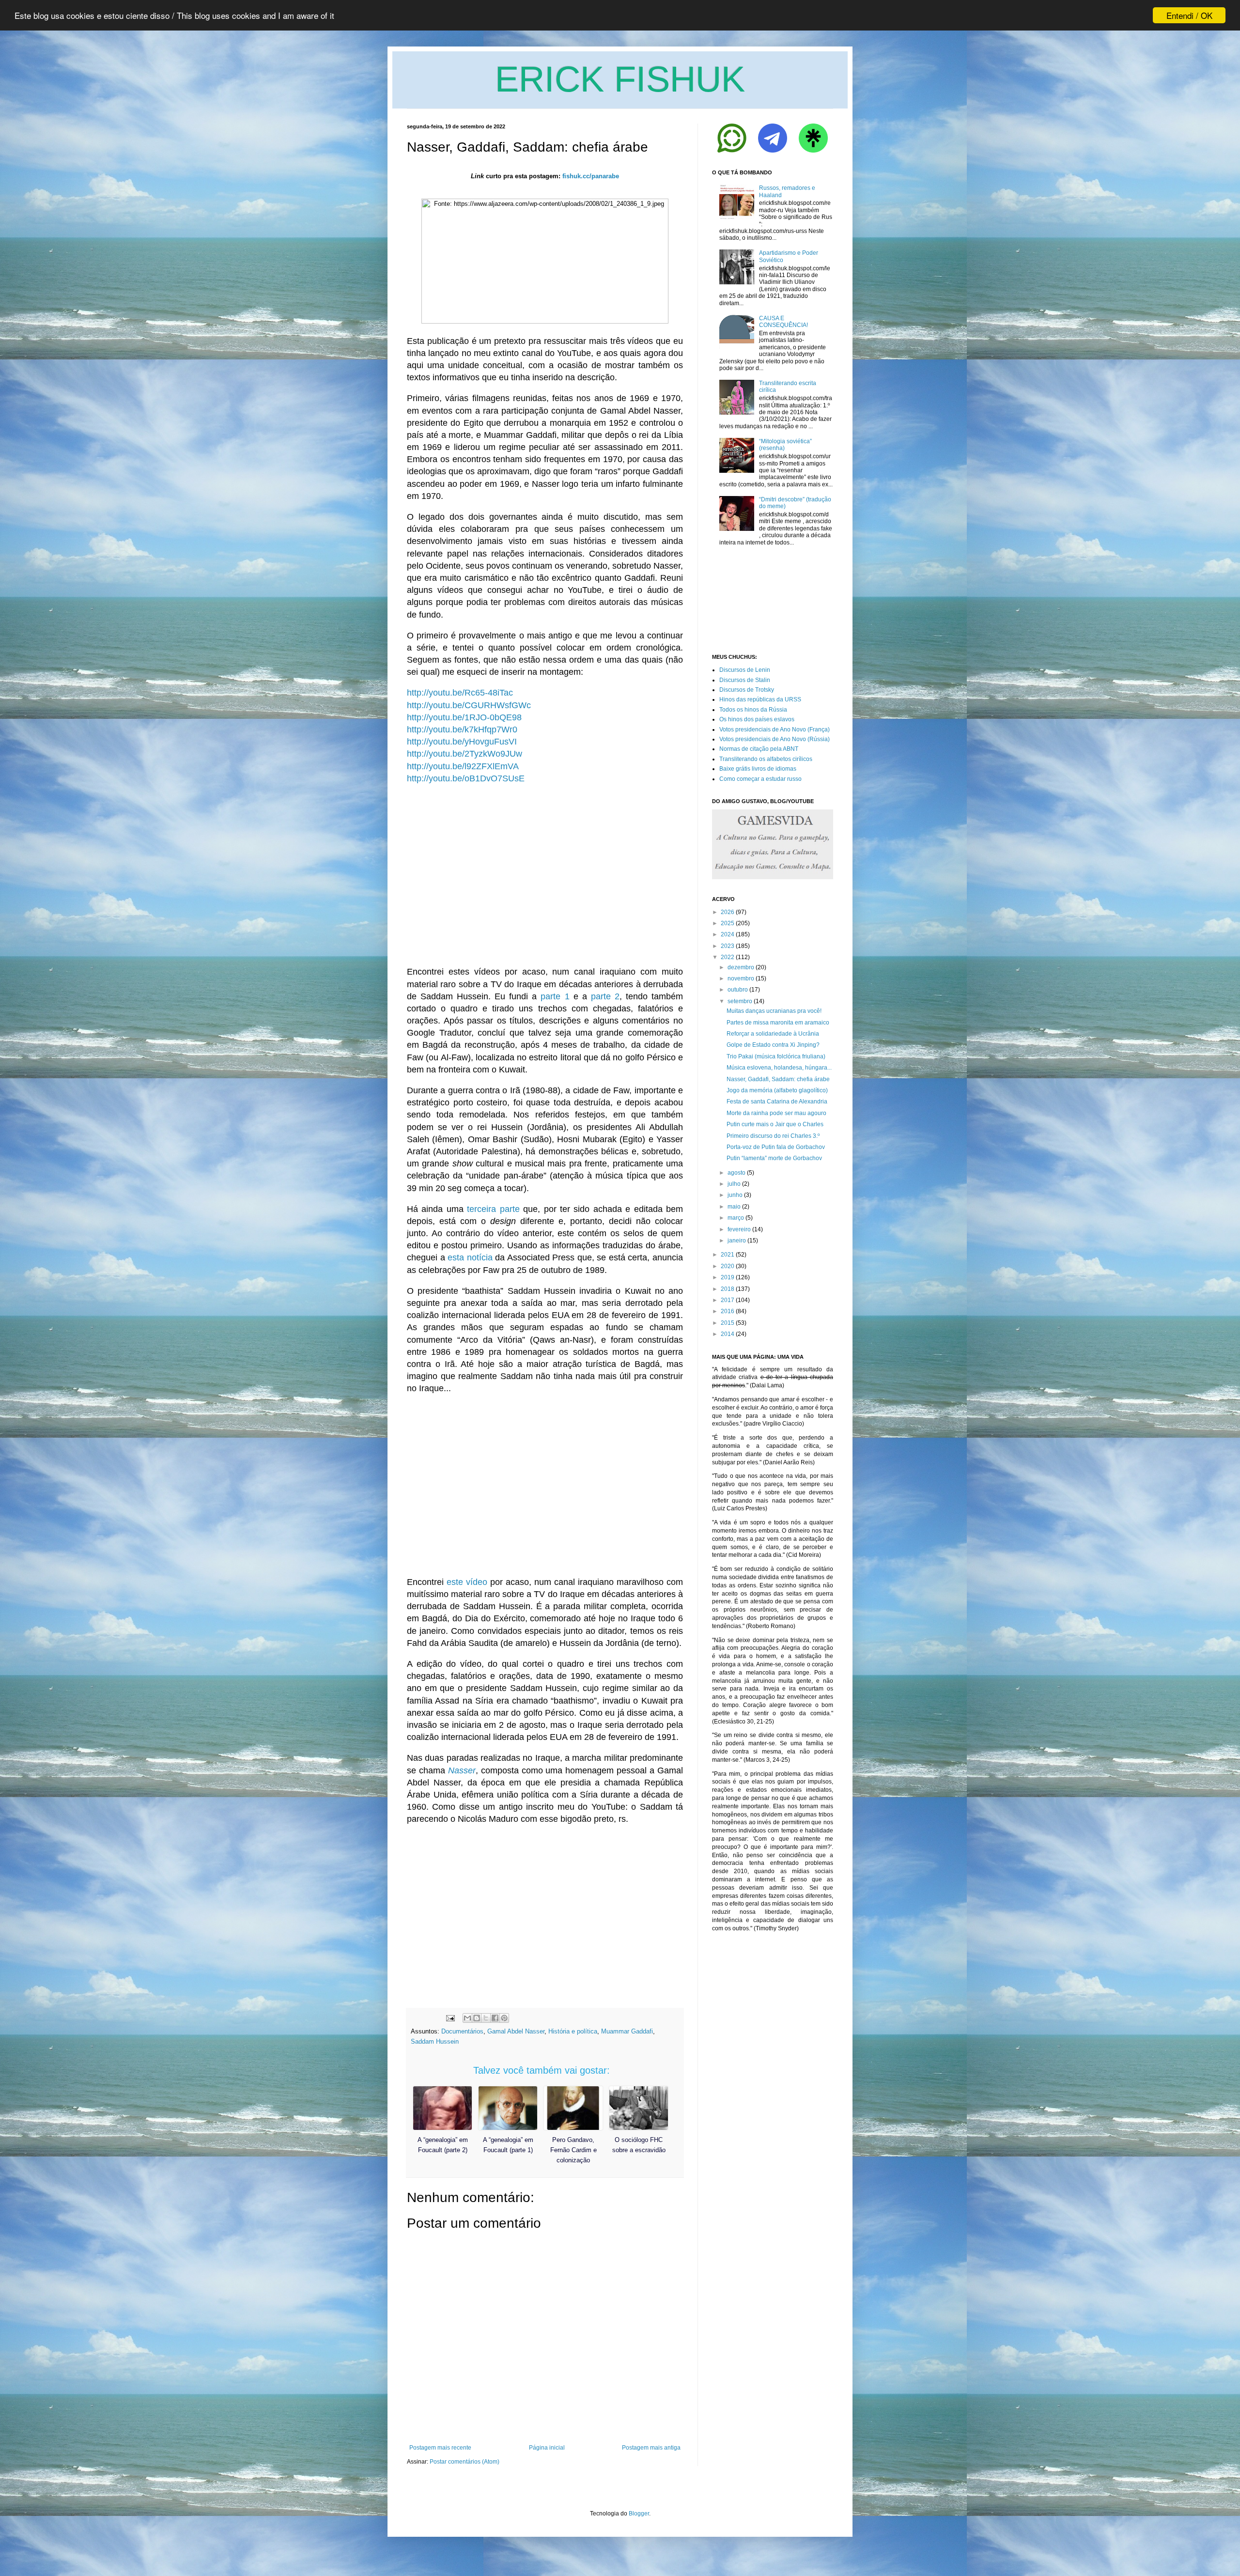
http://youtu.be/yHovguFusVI (462, 742)
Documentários (462, 2031)
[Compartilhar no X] (486, 2018)
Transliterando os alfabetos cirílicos (766, 759)
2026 (728, 912)
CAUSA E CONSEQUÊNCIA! (783, 322)
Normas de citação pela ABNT (759, 749)
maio (734, 1207)
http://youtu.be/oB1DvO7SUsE (466, 778)
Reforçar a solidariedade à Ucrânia (773, 1034)
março (736, 1218)
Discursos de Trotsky (747, 690)
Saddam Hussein (435, 2041)
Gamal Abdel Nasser (516, 2031)
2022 (728, 957)
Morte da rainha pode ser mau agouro (776, 1113)
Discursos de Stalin (745, 680)
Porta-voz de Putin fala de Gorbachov (776, 1147)
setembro (740, 1001)
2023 (728, 946)
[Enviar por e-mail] (467, 2018)
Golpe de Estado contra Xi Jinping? (773, 1045)
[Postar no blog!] (477, 2018)
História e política (573, 2031)
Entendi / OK (1189, 15)
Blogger (639, 2514)
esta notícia (470, 1257)
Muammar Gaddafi (627, 2031)
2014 (728, 1334)
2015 (728, 1323)
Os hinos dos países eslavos (757, 719)
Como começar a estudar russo (760, 779)
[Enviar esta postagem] (450, 2018)
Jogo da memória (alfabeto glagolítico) (777, 1090)
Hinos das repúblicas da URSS (760, 699)
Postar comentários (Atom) (465, 2462)
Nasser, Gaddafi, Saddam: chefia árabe (778, 1079)
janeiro (737, 1241)
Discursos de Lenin (745, 670)
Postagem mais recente (440, 2448)
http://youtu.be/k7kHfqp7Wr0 (462, 729)
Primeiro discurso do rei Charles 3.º (773, 1136)
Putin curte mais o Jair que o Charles (775, 1124)
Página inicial (547, 2448)
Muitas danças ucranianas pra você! (774, 1011)
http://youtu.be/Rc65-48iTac (460, 693)
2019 (728, 1277)
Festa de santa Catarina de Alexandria (777, 1102)
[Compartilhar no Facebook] (495, 2018)
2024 (728, 934)
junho (735, 1195)
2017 (728, 1300)
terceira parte (493, 1209)
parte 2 (605, 996)
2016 (728, 1311)
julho (734, 1184)
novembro (741, 978)
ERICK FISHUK (620, 79)
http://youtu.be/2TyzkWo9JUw (465, 754)
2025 (728, 923)
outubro (738, 990)
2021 (728, 1255)
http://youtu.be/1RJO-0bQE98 (464, 717)
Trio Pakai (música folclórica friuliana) (776, 1056)
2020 (728, 1266)
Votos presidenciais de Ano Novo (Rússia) (775, 739)
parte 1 (555, 996)
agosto (736, 1173)
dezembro (741, 967)
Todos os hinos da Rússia (753, 710)
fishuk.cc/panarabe (591, 176)
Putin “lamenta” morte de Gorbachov (774, 1158)
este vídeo (467, 1582)
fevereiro (739, 1229)
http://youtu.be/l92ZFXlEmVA (463, 766)
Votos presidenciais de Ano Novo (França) (775, 729)
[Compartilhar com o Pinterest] (504, 2018)
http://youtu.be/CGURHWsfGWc (469, 705)
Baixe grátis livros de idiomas (758, 769)
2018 (728, 1289)
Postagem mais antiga (651, 2448)
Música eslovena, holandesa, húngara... (779, 1068)
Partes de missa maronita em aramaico (778, 1023)
